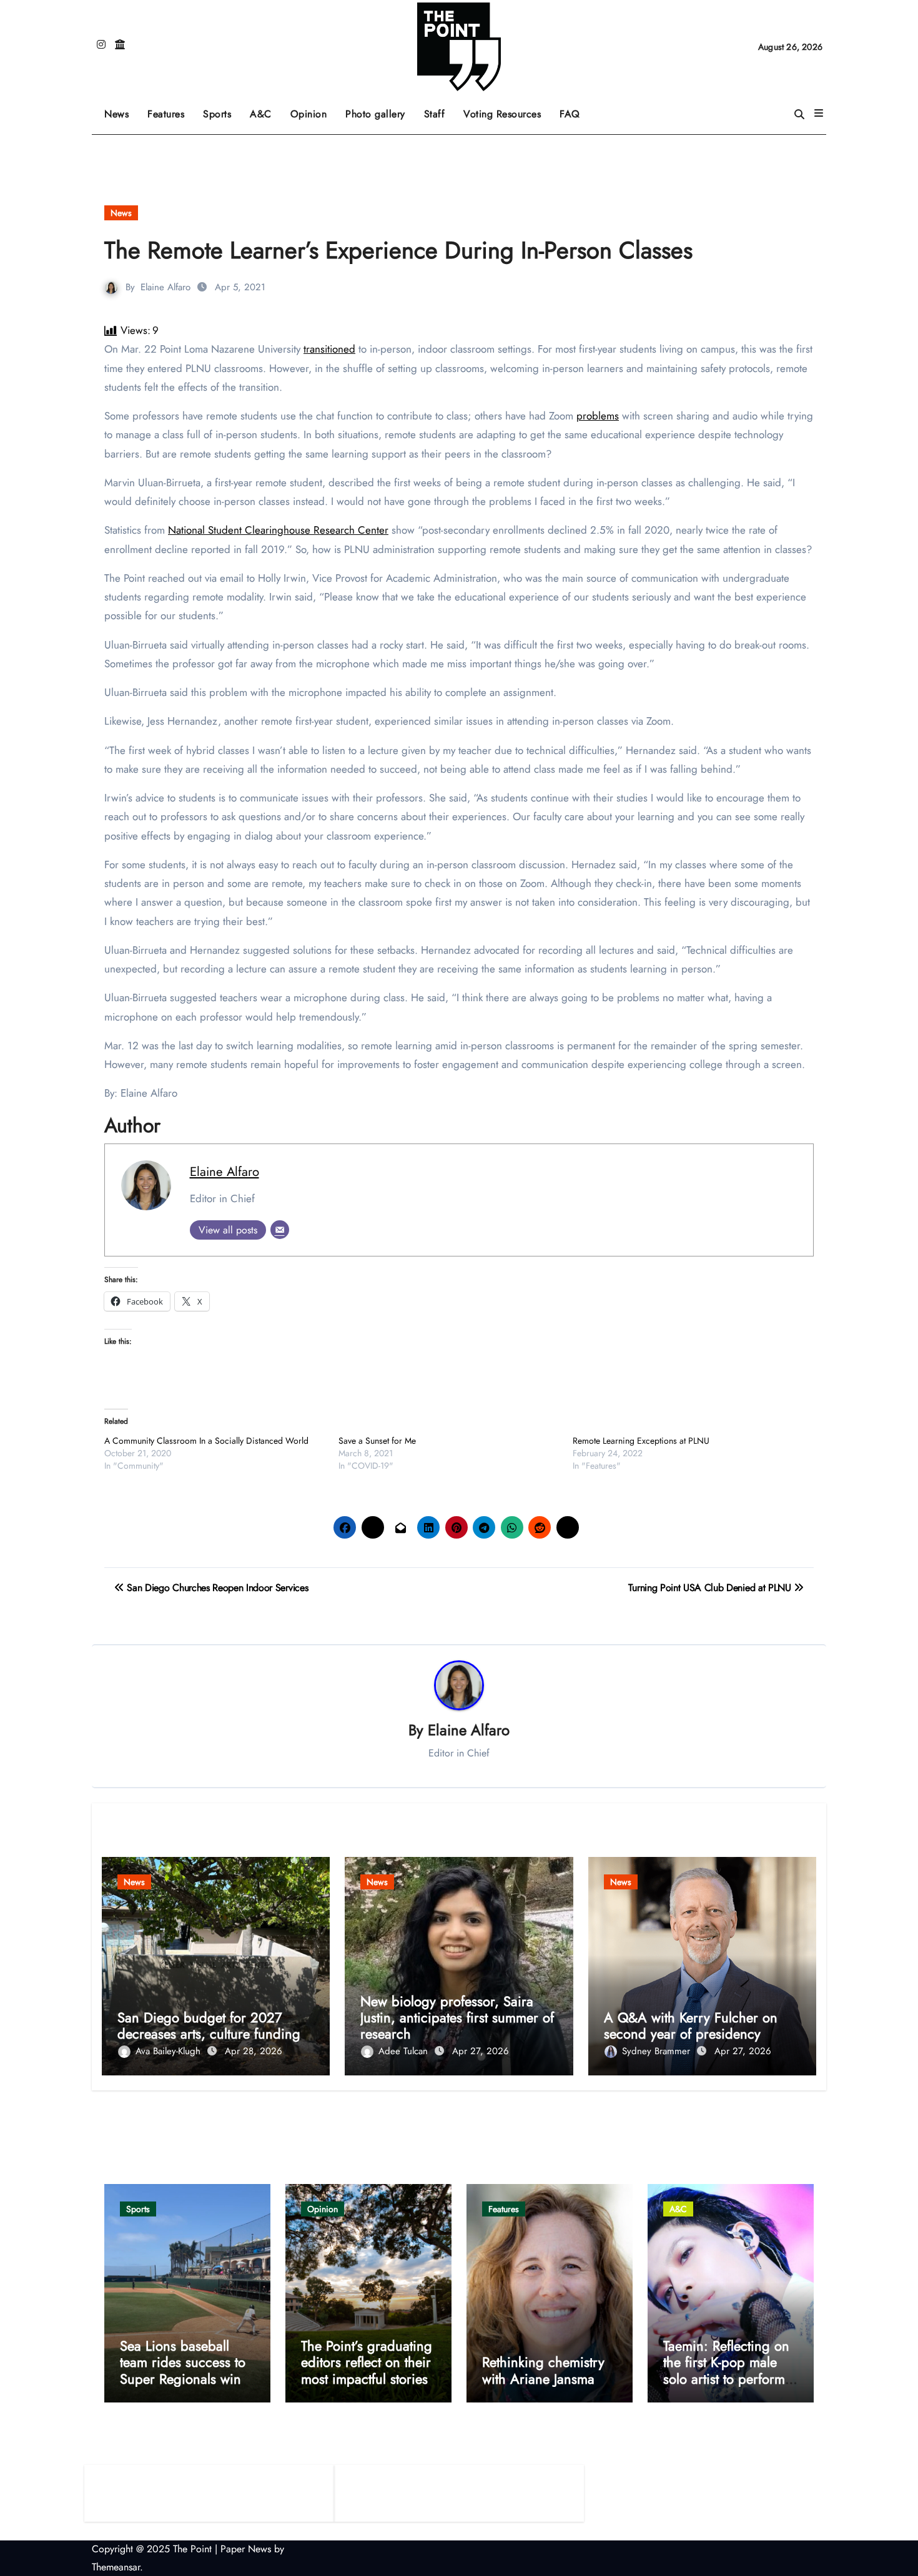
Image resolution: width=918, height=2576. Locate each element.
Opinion (313, 110)
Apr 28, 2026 (254, 2051)
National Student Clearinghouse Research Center (278, 530)
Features (170, 110)
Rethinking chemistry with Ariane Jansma (543, 2370)
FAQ (570, 114)
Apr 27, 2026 (481, 2051)
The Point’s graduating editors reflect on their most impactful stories (367, 2362)
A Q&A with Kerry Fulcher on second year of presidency (691, 2025)
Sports (222, 110)
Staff (435, 114)
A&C (265, 110)
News (116, 114)
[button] (819, 114)
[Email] (280, 1230)
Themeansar (116, 2567)
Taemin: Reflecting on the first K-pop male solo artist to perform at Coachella (726, 2370)
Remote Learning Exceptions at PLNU (641, 1441)
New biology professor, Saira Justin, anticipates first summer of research (457, 2018)
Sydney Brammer (658, 2051)
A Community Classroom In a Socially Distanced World (206, 1441)
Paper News (246, 2549)
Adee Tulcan (405, 2051)
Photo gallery (375, 114)
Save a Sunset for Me (377, 1441)
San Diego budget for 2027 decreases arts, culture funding (209, 2025)
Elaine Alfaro (165, 287)
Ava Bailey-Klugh (170, 2051)
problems (598, 416)
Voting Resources (502, 114)
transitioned (329, 349)
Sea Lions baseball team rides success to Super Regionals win (183, 2362)
